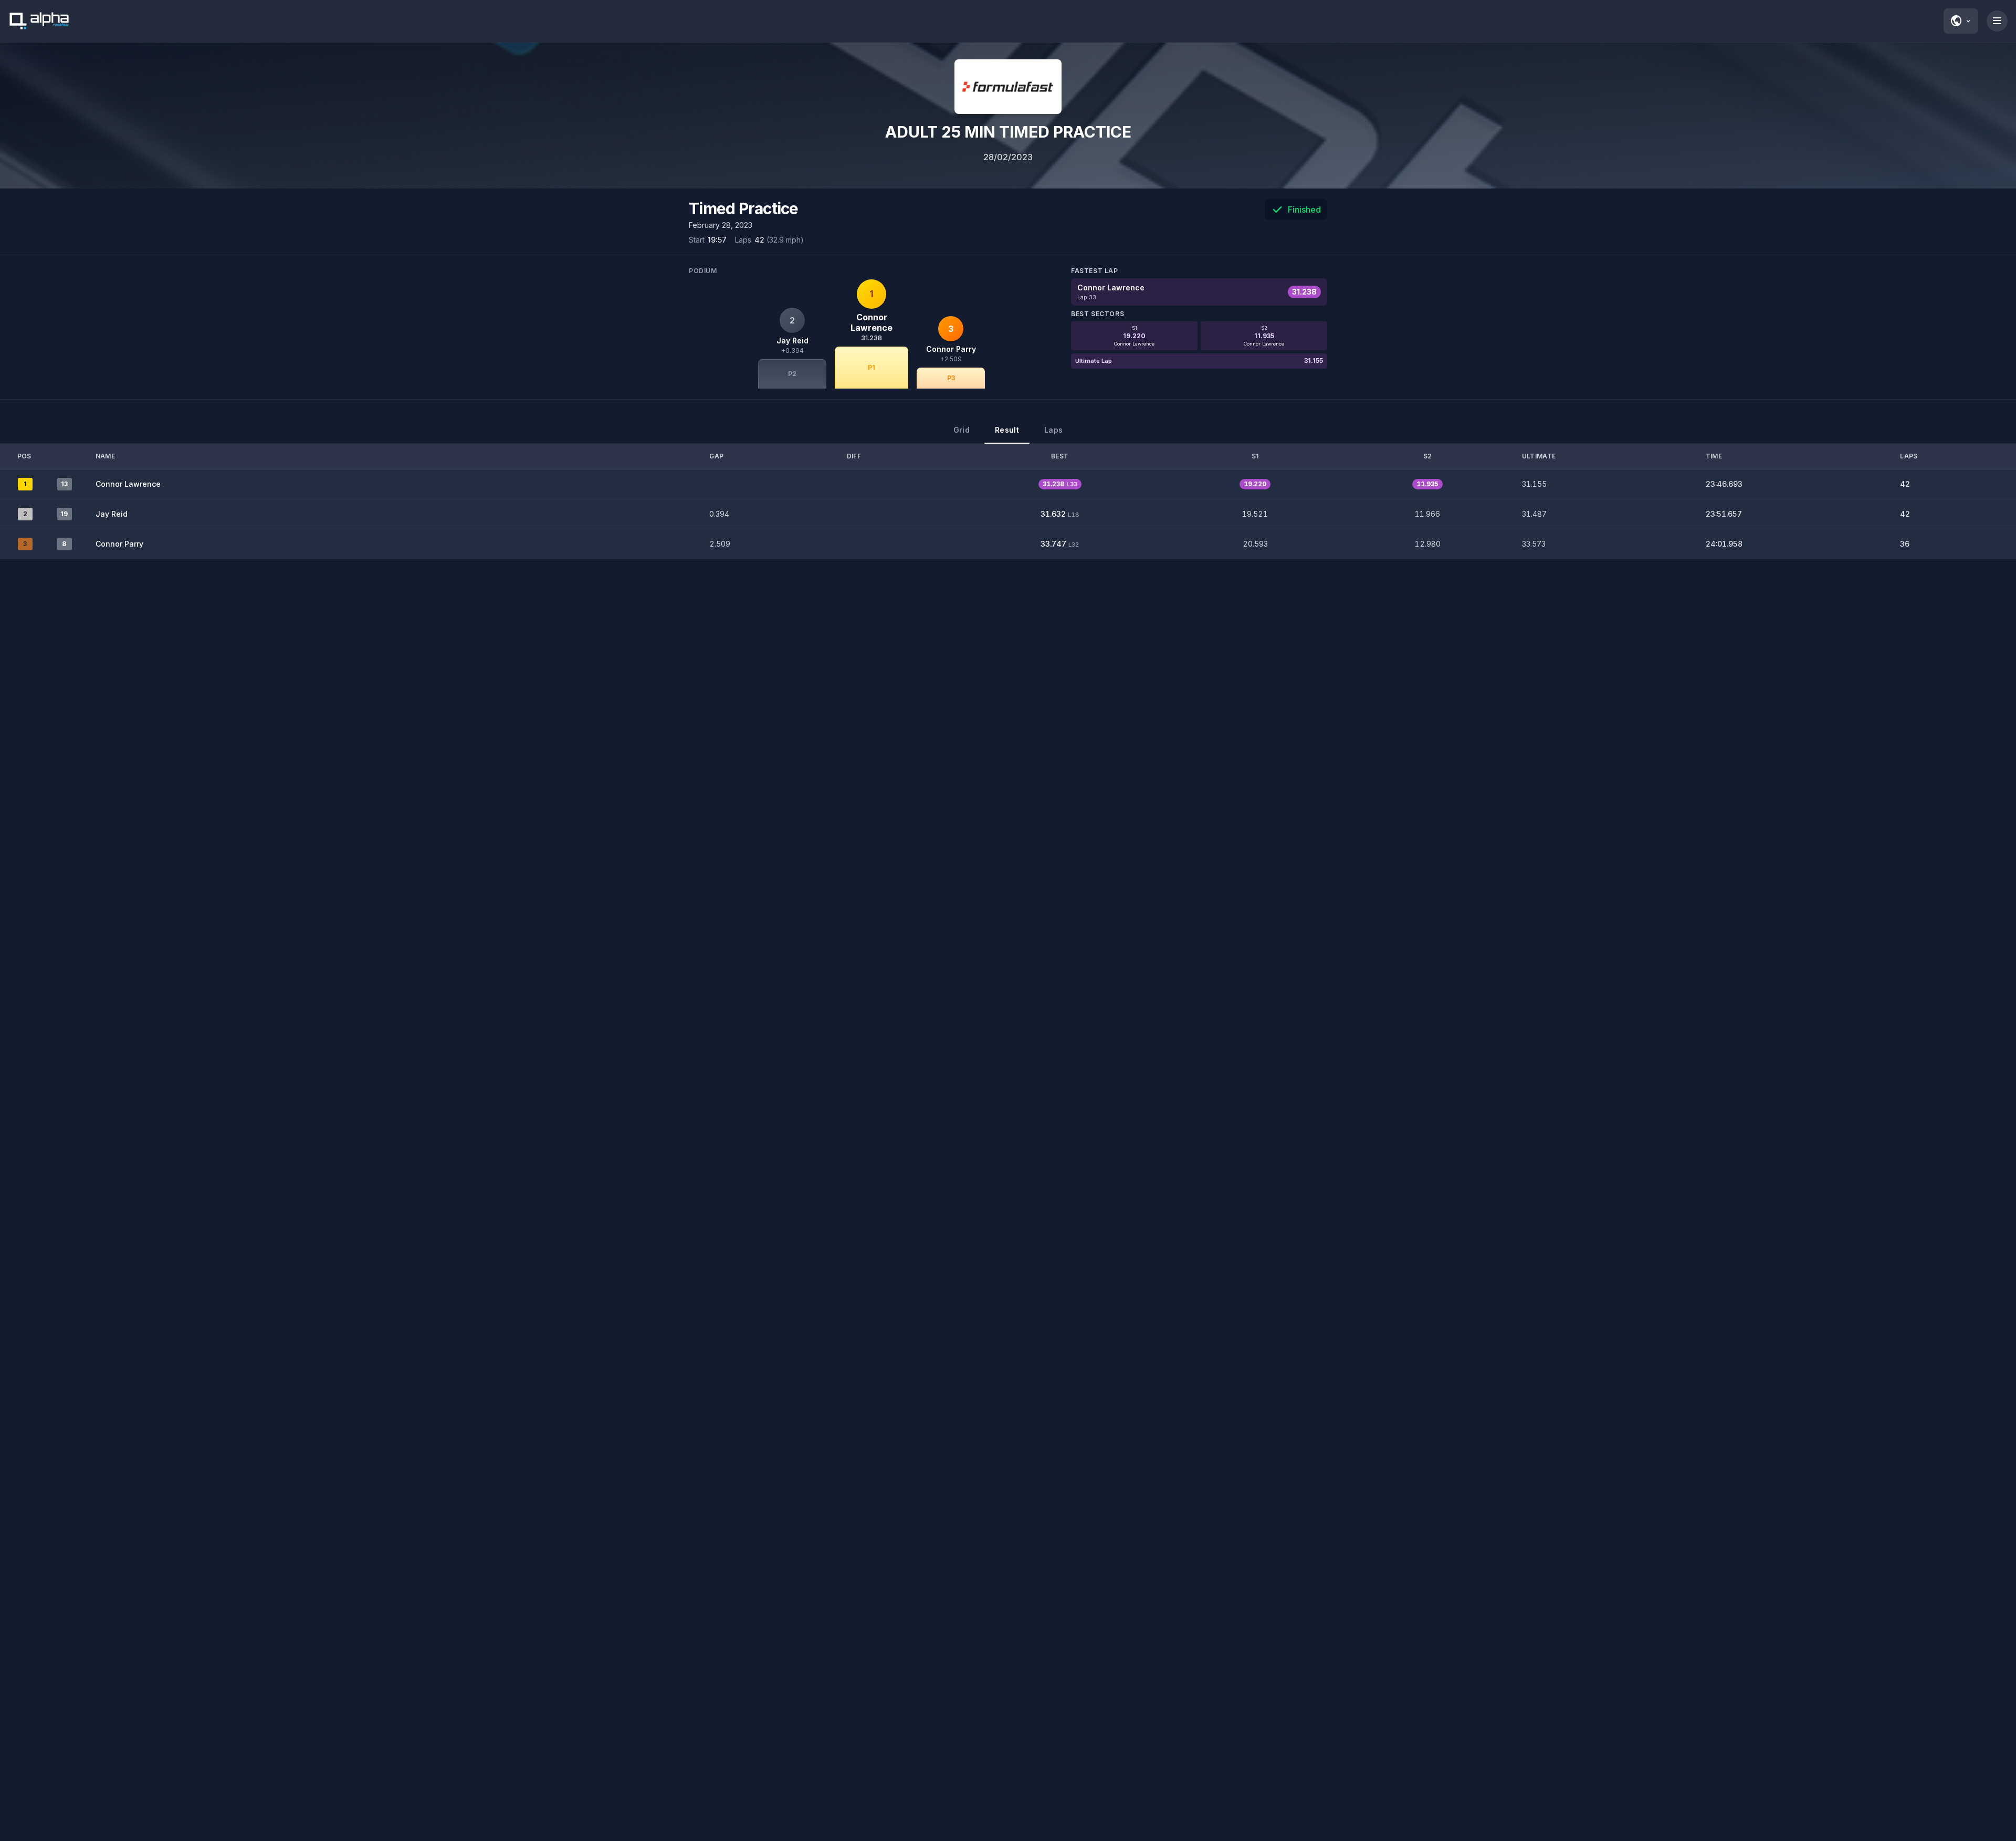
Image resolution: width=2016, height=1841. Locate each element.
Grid (962, 430)
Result (1007, 430)
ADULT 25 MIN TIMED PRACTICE (1008, 132)
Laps (1053, 430)
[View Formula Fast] (1008, 87)
